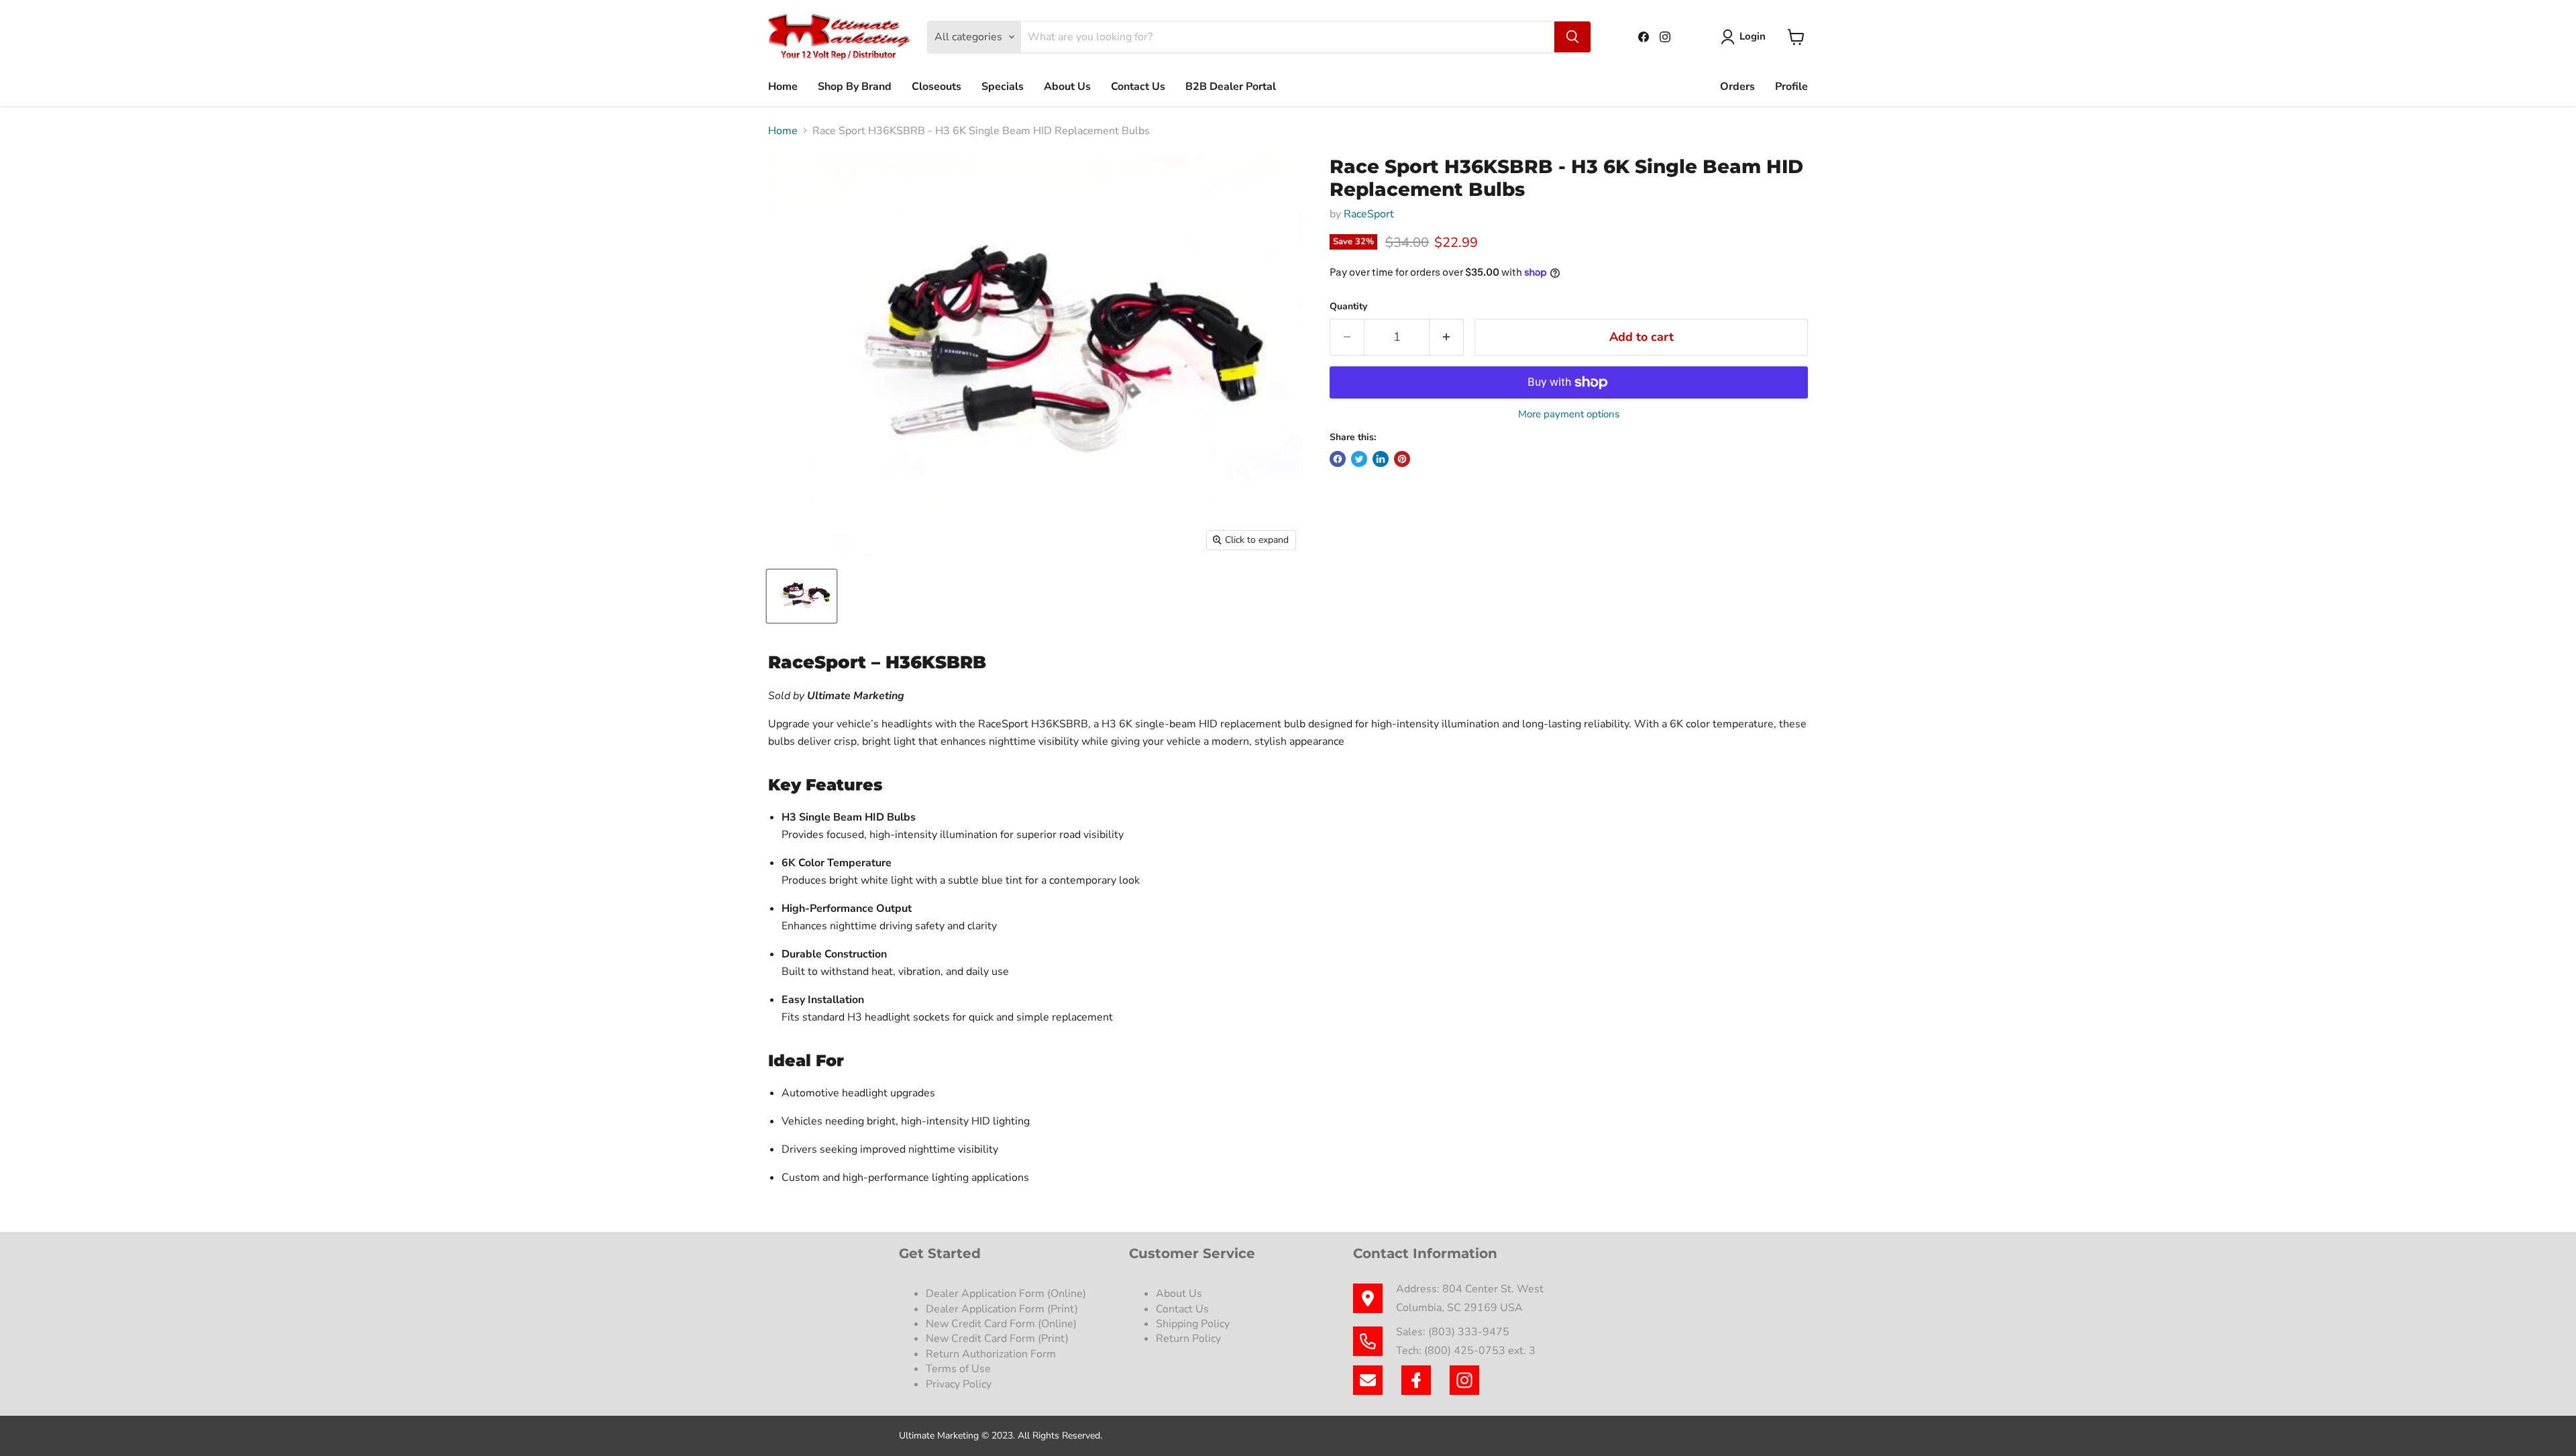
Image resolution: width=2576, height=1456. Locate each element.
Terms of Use (960, 1369)
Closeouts (936, 87)
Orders (1737, 87)
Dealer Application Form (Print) (1002, 1309)
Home (783, 87)
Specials (1003, 87)
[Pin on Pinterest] (1402, 459)
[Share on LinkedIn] (1381, 459)
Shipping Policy (1193, 1324)
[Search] (1572, 37)
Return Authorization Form (991, 1354)
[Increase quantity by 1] (1447, 337)
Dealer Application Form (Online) (1006, 1294)
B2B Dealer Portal (1231, 87)
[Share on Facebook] (1338, 459)
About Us (1067, 87)
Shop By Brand (855, 87)
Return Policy (1188, 1339)
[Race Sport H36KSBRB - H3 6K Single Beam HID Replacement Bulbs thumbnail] (802, 596)
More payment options (1569, 414)
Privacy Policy (960, 1384)
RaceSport (1369, 214)
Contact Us (1138, 87)
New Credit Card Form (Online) (1001, 1324)
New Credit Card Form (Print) (997, 1339)
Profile (1791, 87)
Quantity (1348, 307)
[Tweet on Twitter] (1359, 459)
